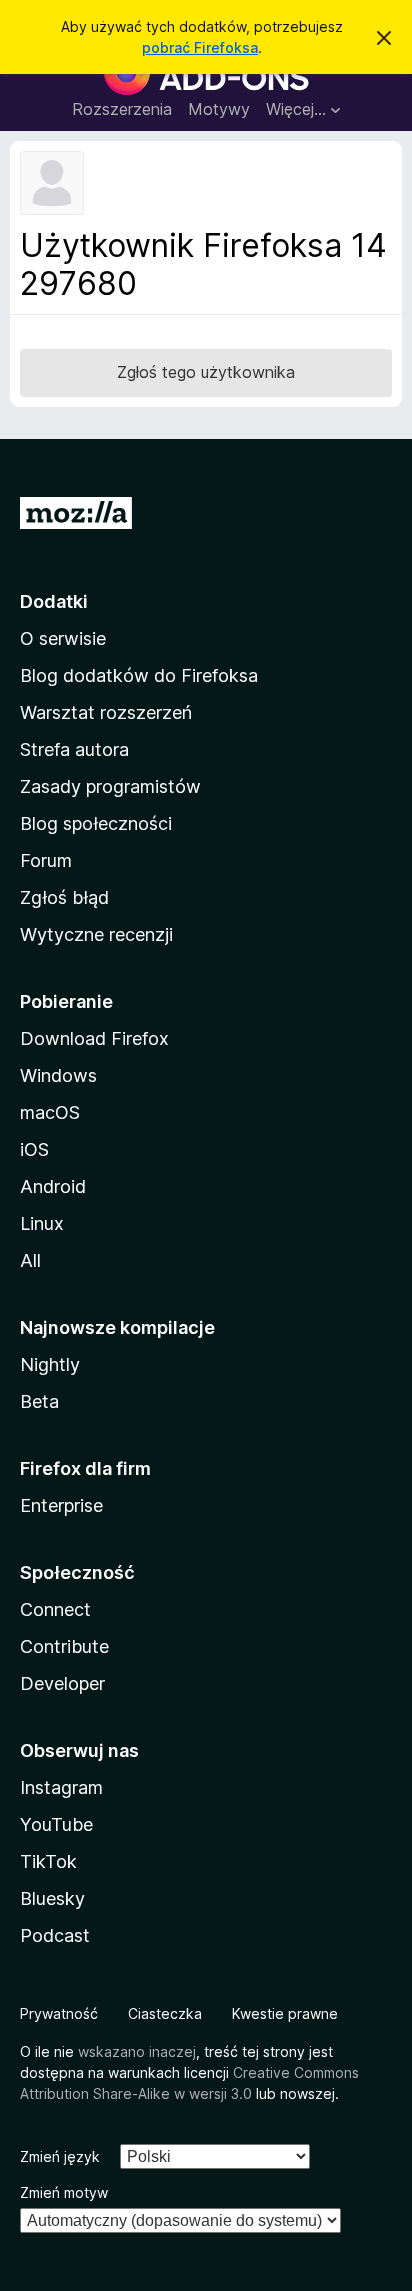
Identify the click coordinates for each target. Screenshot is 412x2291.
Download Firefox (94, 1038)
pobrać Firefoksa (200, 47)
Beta (39, 1401)
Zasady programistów (110, 786)
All (30, 1260)
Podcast (55, 1935)
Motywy (219, 109)
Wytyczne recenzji (96, 934)
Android (53, 1186)
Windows (58, 1075)
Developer (62, 1683)
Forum (46, 860)
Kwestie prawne (285, 2013)
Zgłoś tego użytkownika (206, 372)
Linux (42, 1223)
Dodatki (54, 601)
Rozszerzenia (122, 109)
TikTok (48, 1861)
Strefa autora (74, 749)
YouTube (56, 1824)
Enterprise (61, 1505)
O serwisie (63, 638)
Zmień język (60, 2156)
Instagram (61, 1787)
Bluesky (52, 1898)
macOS (50, 1112)
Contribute (64, 1646)
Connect (55, 1609)
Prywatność (59, 2013)
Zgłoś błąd (64, 897)
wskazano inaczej (137, 2051)
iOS (34, 1149)
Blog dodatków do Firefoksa (139, 675)
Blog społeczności (96, 823)
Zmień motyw (64, 2192)
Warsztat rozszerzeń (106, 712)
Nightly (50, 1364)
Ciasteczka (165, 2013)
